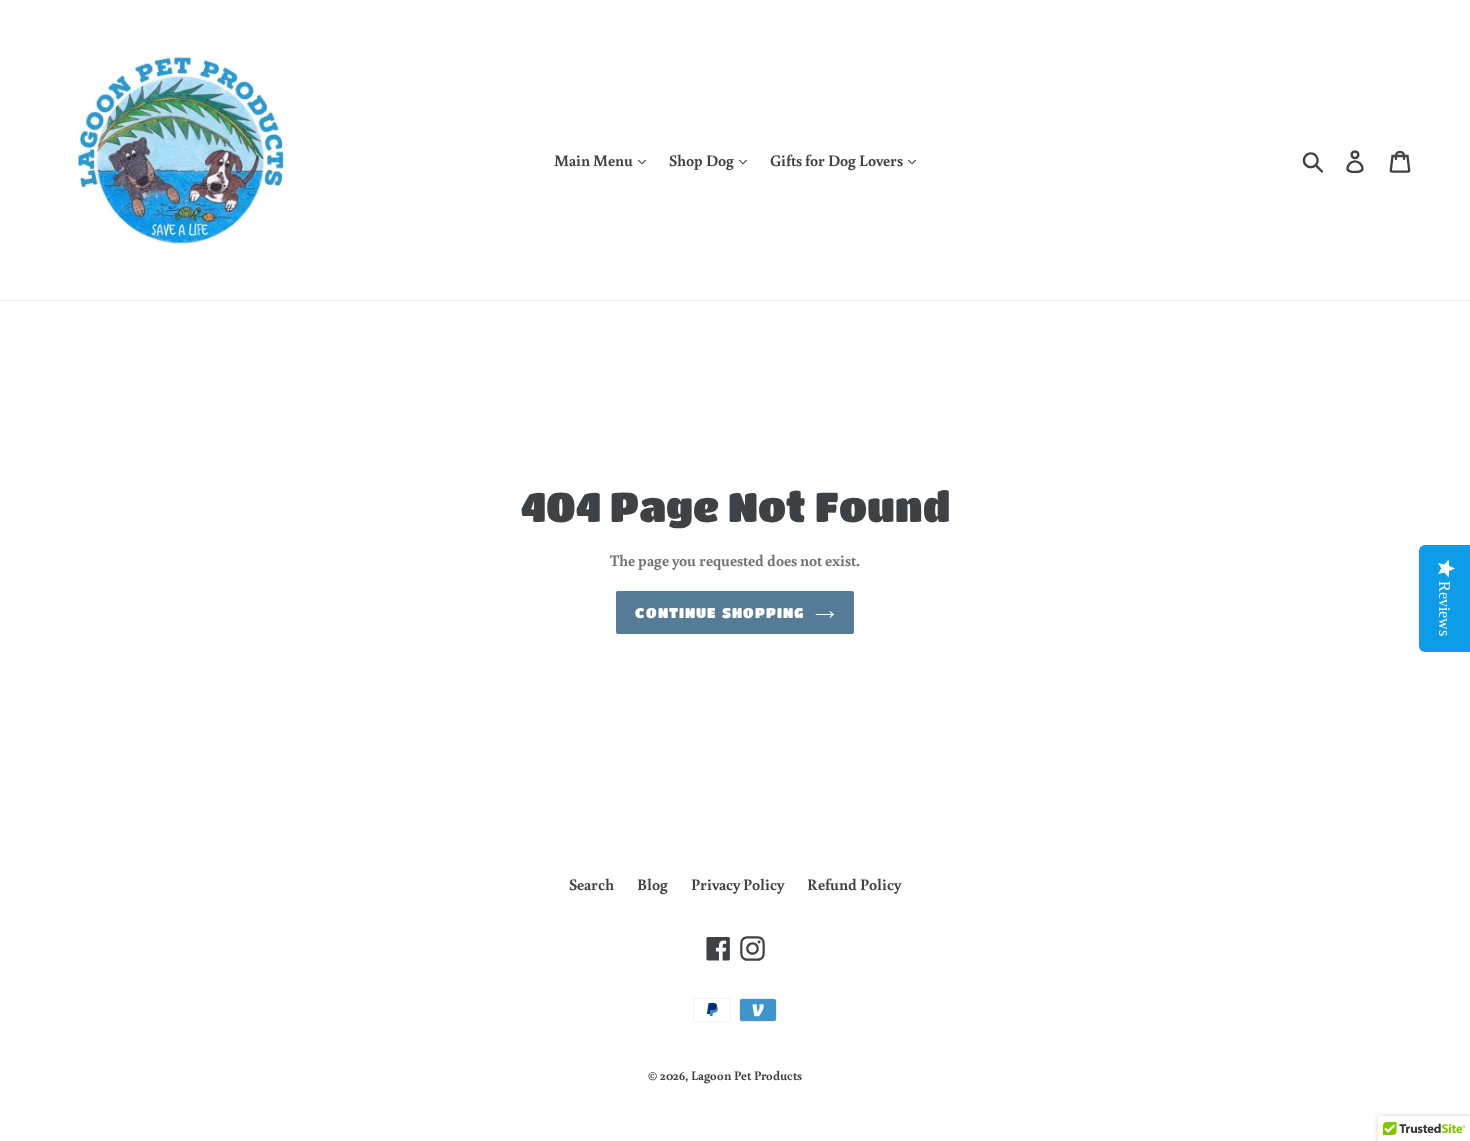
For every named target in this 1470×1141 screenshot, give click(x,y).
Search (591, 884)
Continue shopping (719, 612)
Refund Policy (854, 884)
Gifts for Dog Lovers (838, 160)
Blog (652, 884)
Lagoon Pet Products (746, 1075)
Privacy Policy (737, 884)
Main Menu (595, 160)
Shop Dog (703, 160)
